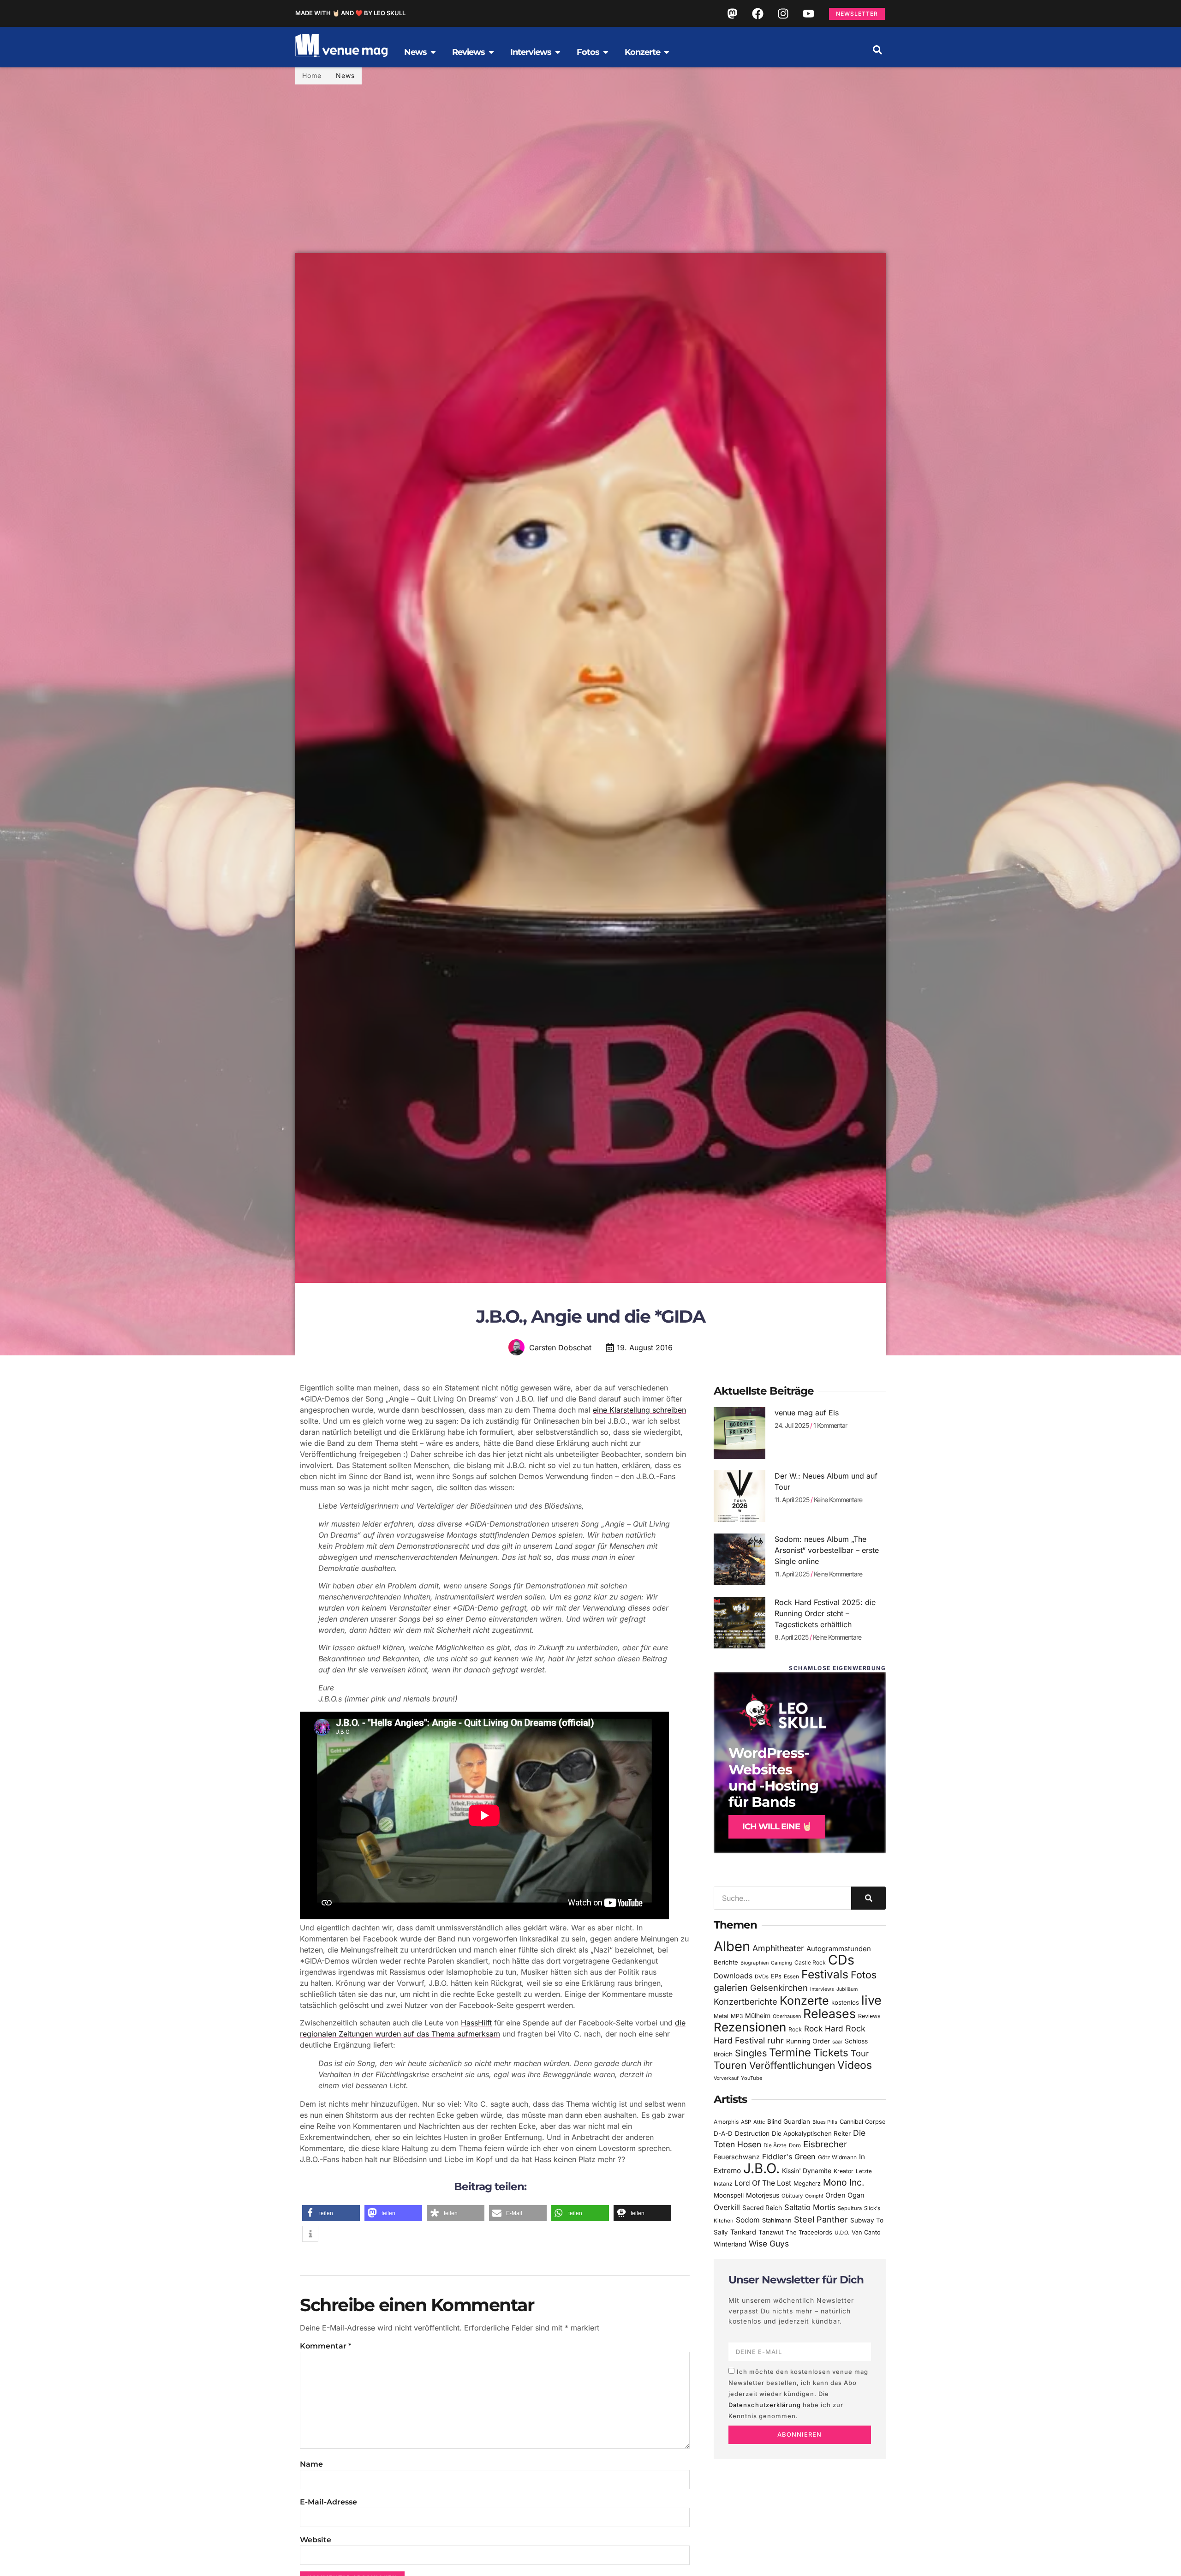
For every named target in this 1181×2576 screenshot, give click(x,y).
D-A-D (723, 2133)
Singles (751, 2053)
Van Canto (866, 2232)
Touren (730, 2065)
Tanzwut (771, 2232)
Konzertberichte (746, 2001)
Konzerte (804, 2001)
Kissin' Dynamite (807, 2171)
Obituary (792, 2196)
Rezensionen (750, 2027)
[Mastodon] (732, 13)
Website (316, 2540)
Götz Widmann (837, 2157)
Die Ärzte (775, 2145)
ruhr (775, 2040)
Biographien (755, 1963)
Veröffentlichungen (792, 2065)
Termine (790, 2052)
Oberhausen (787, 2016)
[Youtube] (808, 13)
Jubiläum (847, 1989)
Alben (732, 1946)
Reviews (869, 2016)
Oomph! (814, 2196)
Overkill (727, 2207)
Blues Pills (825, 2122)
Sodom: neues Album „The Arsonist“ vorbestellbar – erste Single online (827, 1550)
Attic (759, 2122)
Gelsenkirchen (779, 1988)
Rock (795, 2029)
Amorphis (726, 2122)
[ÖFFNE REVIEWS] (491, 52)
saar (837, 2042)
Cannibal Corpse (862, 2122)
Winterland (730, 2244)
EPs (776, 1976)
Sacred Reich (762, 2208)
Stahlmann (777, 2220)
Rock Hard (824, 2028)
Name (311, 2464)
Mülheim (758, 2016)
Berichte (726, 1962)
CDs (841, 1960)
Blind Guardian (789, 2121)
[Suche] (868, 1898)
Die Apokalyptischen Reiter (811, 2133)
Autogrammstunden (839, 1949)
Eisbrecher (825, 2144)
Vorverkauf (726, 2078)
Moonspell (729, 2195)
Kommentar (326, 2346)
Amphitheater (778, 1948)
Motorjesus (763, 2195)
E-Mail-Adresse (328, 2502)
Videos (855, 2065)
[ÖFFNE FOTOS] (606, 52)
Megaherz (807, 2184)
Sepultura (850, 2208)
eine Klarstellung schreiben (639, 1410)
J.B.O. (761, 2168)
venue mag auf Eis (807, 1413)
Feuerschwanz (737, 2157)
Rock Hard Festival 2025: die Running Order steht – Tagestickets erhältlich (825, 1613)
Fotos (864, 1975)
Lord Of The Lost (763, 2183)
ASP (746, 2122)
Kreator (844, 2171)
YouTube (752, 2078)
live (871, 2000)
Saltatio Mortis (810, 2207)
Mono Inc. (844, 2182)
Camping (781, 1963)
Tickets (831, 2052)
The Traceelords (809, 2232)
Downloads (733, 1976)
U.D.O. (842, 2233)
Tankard (743, 2232)
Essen (791, 1977)
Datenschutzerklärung (765, 2405)
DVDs (762, 1977)
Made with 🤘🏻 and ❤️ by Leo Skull (350, 13)
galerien (731, 1988)
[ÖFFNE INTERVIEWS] (558, 52)
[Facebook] (758, 13)
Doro (795, 2145)
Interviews (822, 1989)
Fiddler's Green (789, 2157)
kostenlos (845, 2002)
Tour (860, 2053)
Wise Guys (769, 2244)
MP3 (737, 2016)
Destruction (752, 2133)
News (345, 75)
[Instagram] (783, 13)
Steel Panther (821, 2219)
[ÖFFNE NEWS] (433, 52)
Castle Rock (810, 1962)
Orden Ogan (845, 2195)
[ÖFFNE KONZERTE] (667, 52)
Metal (721, 2016)
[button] (877, 50)
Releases (829, 2013)
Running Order (808, 2041)
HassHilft (476, 2023)
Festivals (825, 1974)
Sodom (748, 2220)
